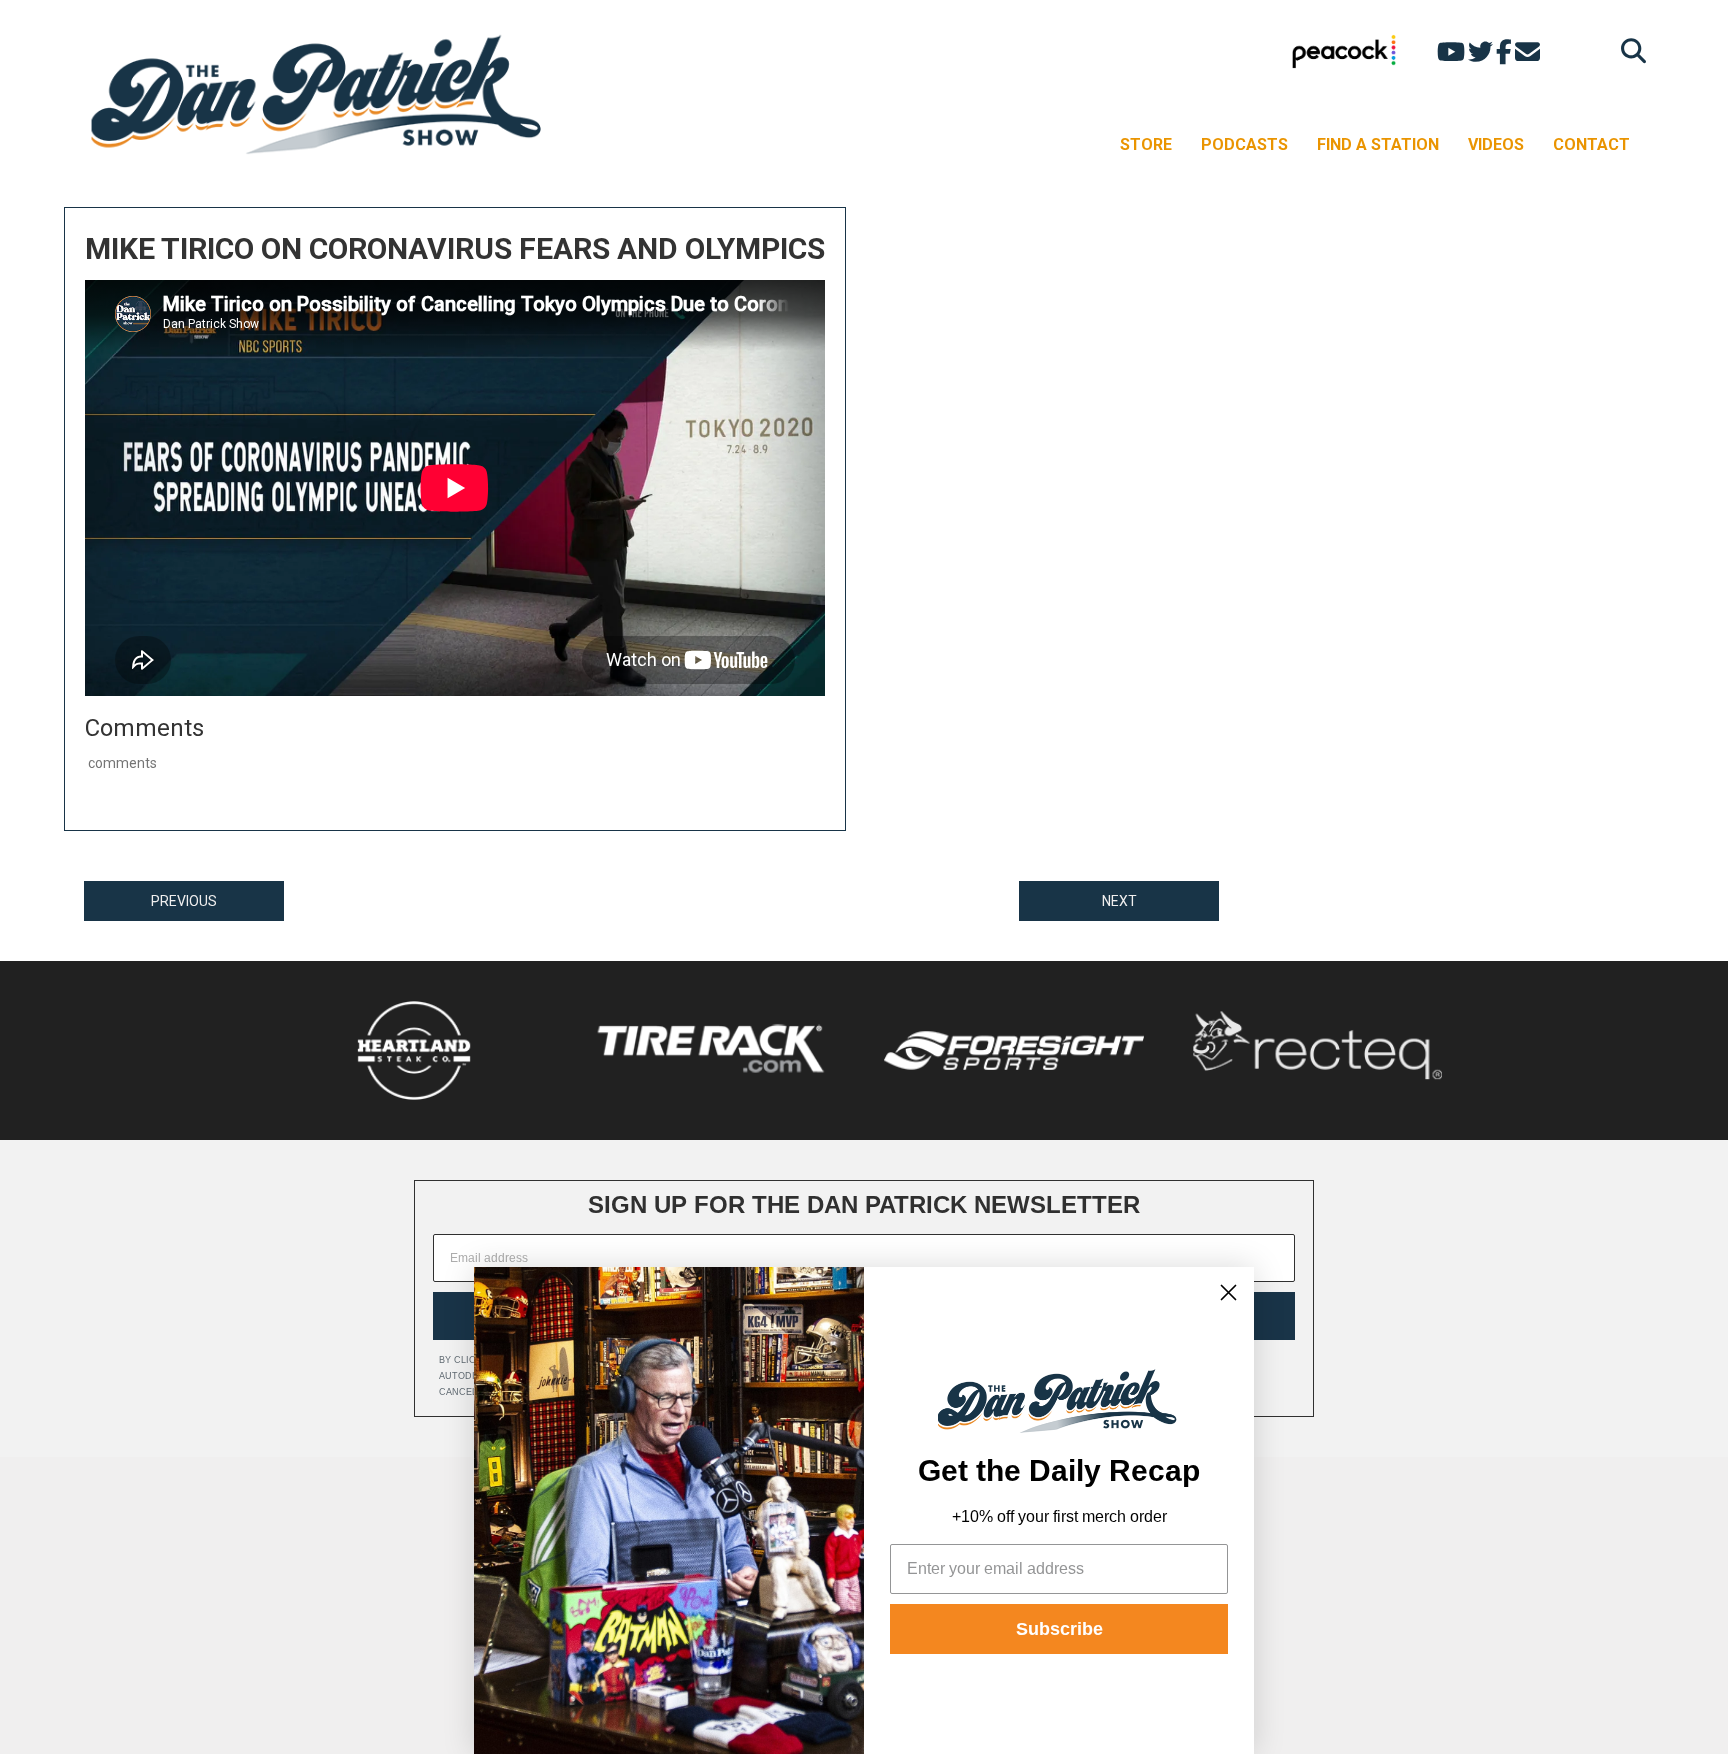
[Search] (1628, 50)
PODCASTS (1244, 144)
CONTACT (1591, 144)
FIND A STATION (1378, 144)
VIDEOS (1496, 144)
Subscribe (1059, 1629)
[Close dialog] (1228, 1292)
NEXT (1119, 901)
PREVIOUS (184, 901)
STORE (1146, 144)
